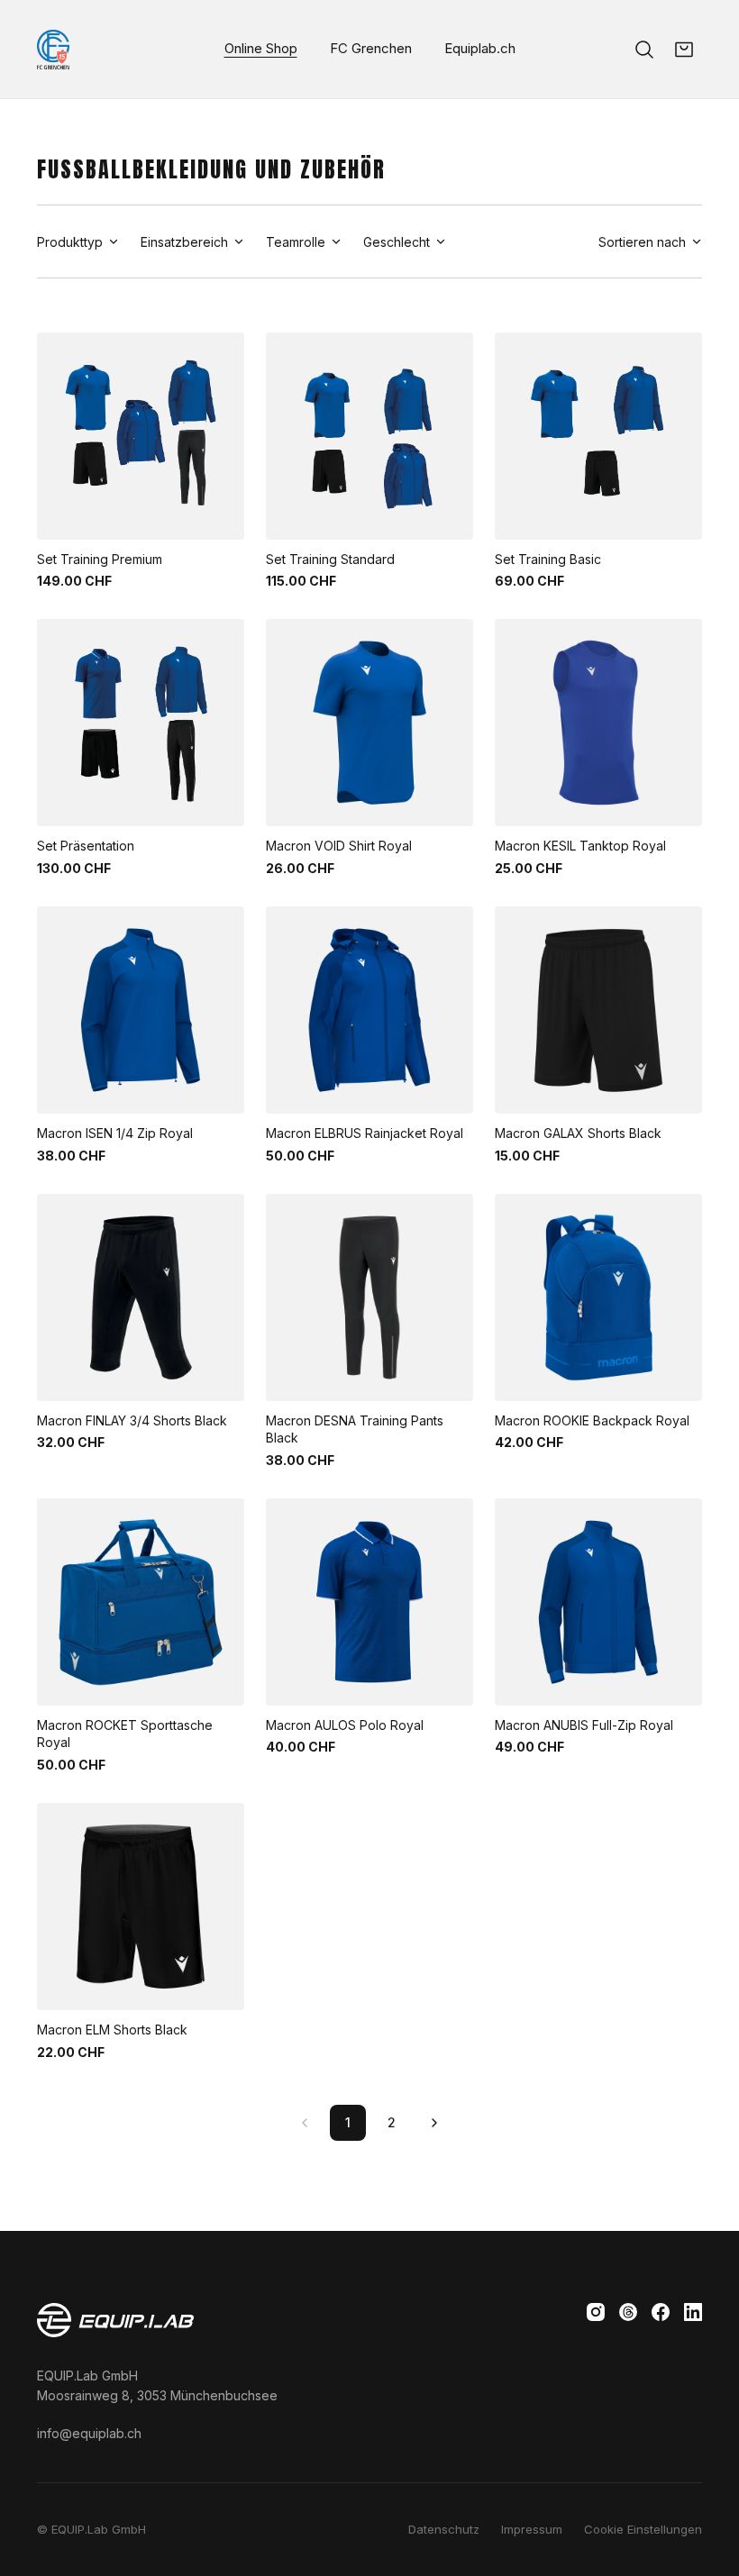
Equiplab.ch (480, 48)
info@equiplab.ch (89, 2433)
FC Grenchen (371, 48)
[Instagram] (596, 2312)
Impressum (532, 2529)
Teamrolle (296, 242)
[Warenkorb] (684, 50)
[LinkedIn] (693, 2312)
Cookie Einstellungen (643, 2529)
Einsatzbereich (184, 242)
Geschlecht (397, 242)
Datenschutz (444, 2529)
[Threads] (628, 2312)
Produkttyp (70, 242)
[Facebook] (661, 2312)
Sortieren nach (642, 242)
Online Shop (261, 48)
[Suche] (644, 50)
